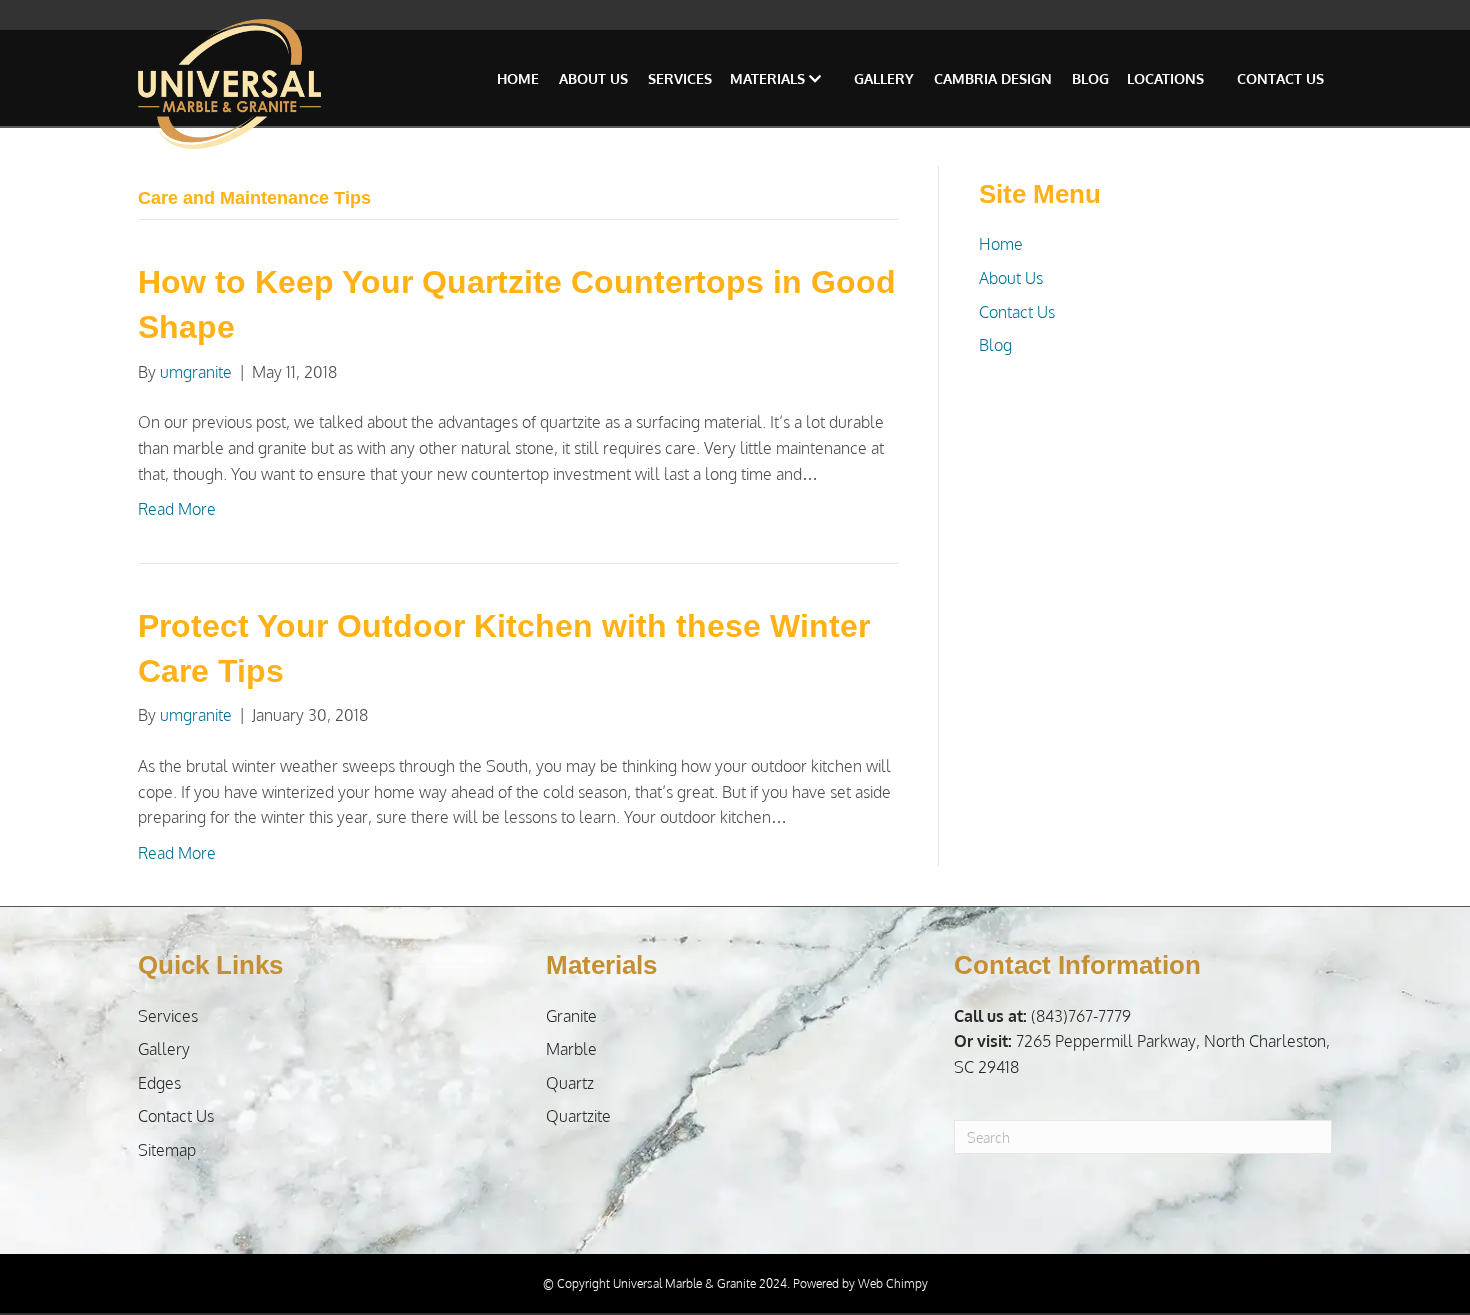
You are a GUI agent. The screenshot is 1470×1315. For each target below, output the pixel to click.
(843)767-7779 (1042, 1016)
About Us (593, 78)
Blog (1090, 78)
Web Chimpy (893, 1283)
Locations (1165, 78)
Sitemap (167, 1150)
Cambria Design (993, 78)
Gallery (884, 78)
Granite (571, 1016)
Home (518, 78)
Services (680, 78)
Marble (571, 1049)
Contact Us (1280, 78)
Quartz (570, 1083)
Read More (177, 509)
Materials (769, 78)
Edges (159, 1083)
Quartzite (578, 1116)
